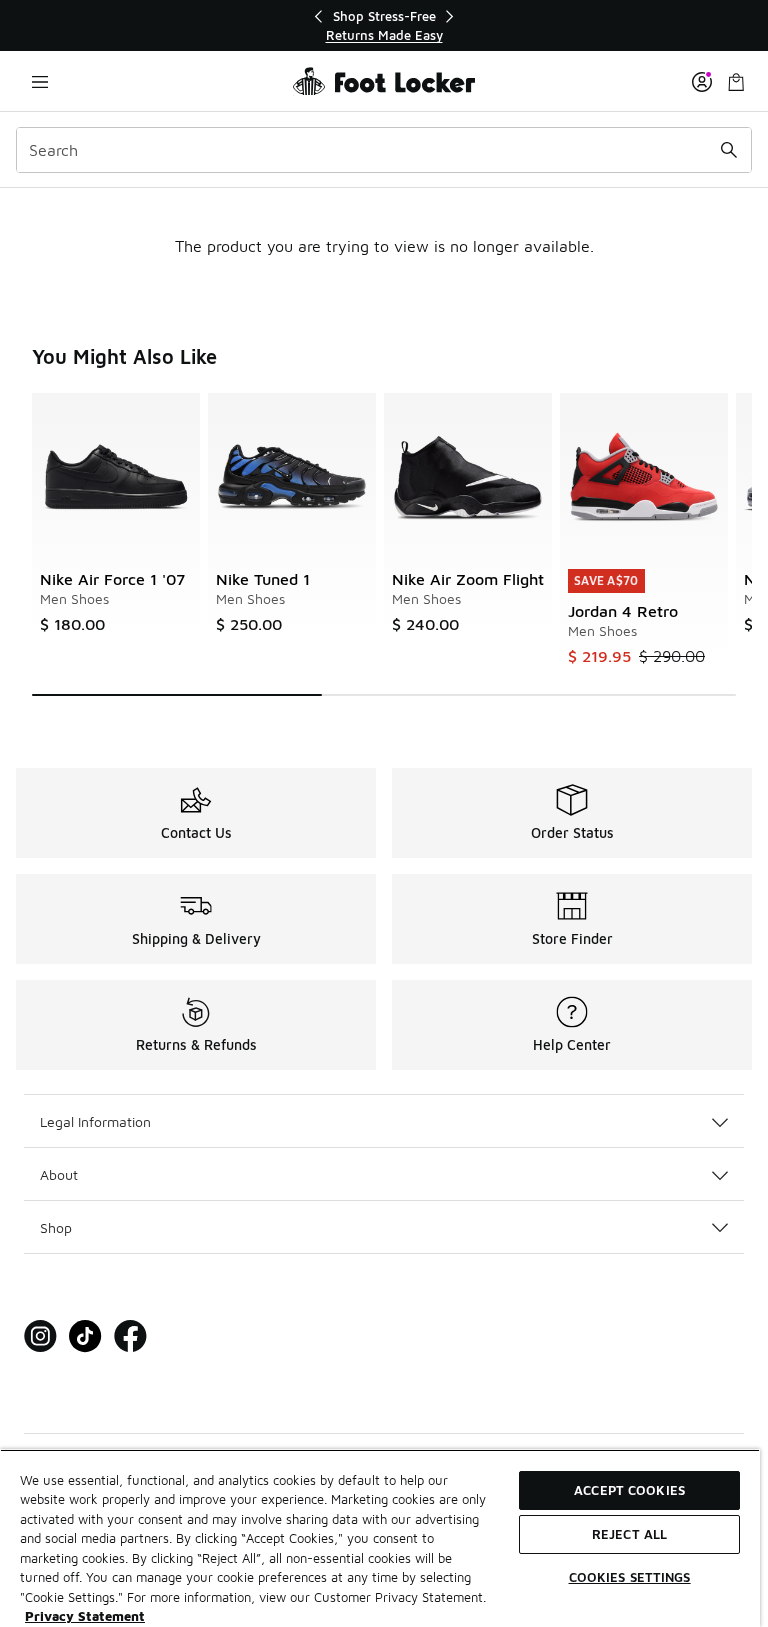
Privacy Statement (85, 1616)
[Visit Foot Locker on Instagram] (40, 1336)
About (59, 1174)
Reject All (629, 1534)
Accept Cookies (629, 1490)
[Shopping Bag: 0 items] (736, 81)
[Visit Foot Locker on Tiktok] (85, 1336)
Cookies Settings (630, 1577)
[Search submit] (729, 150)
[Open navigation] (40, 81)
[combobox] (384, 150)
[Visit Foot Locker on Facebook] (130, 1336)
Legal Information (95, 1121)
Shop (56, 1227)
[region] (384, 25)
